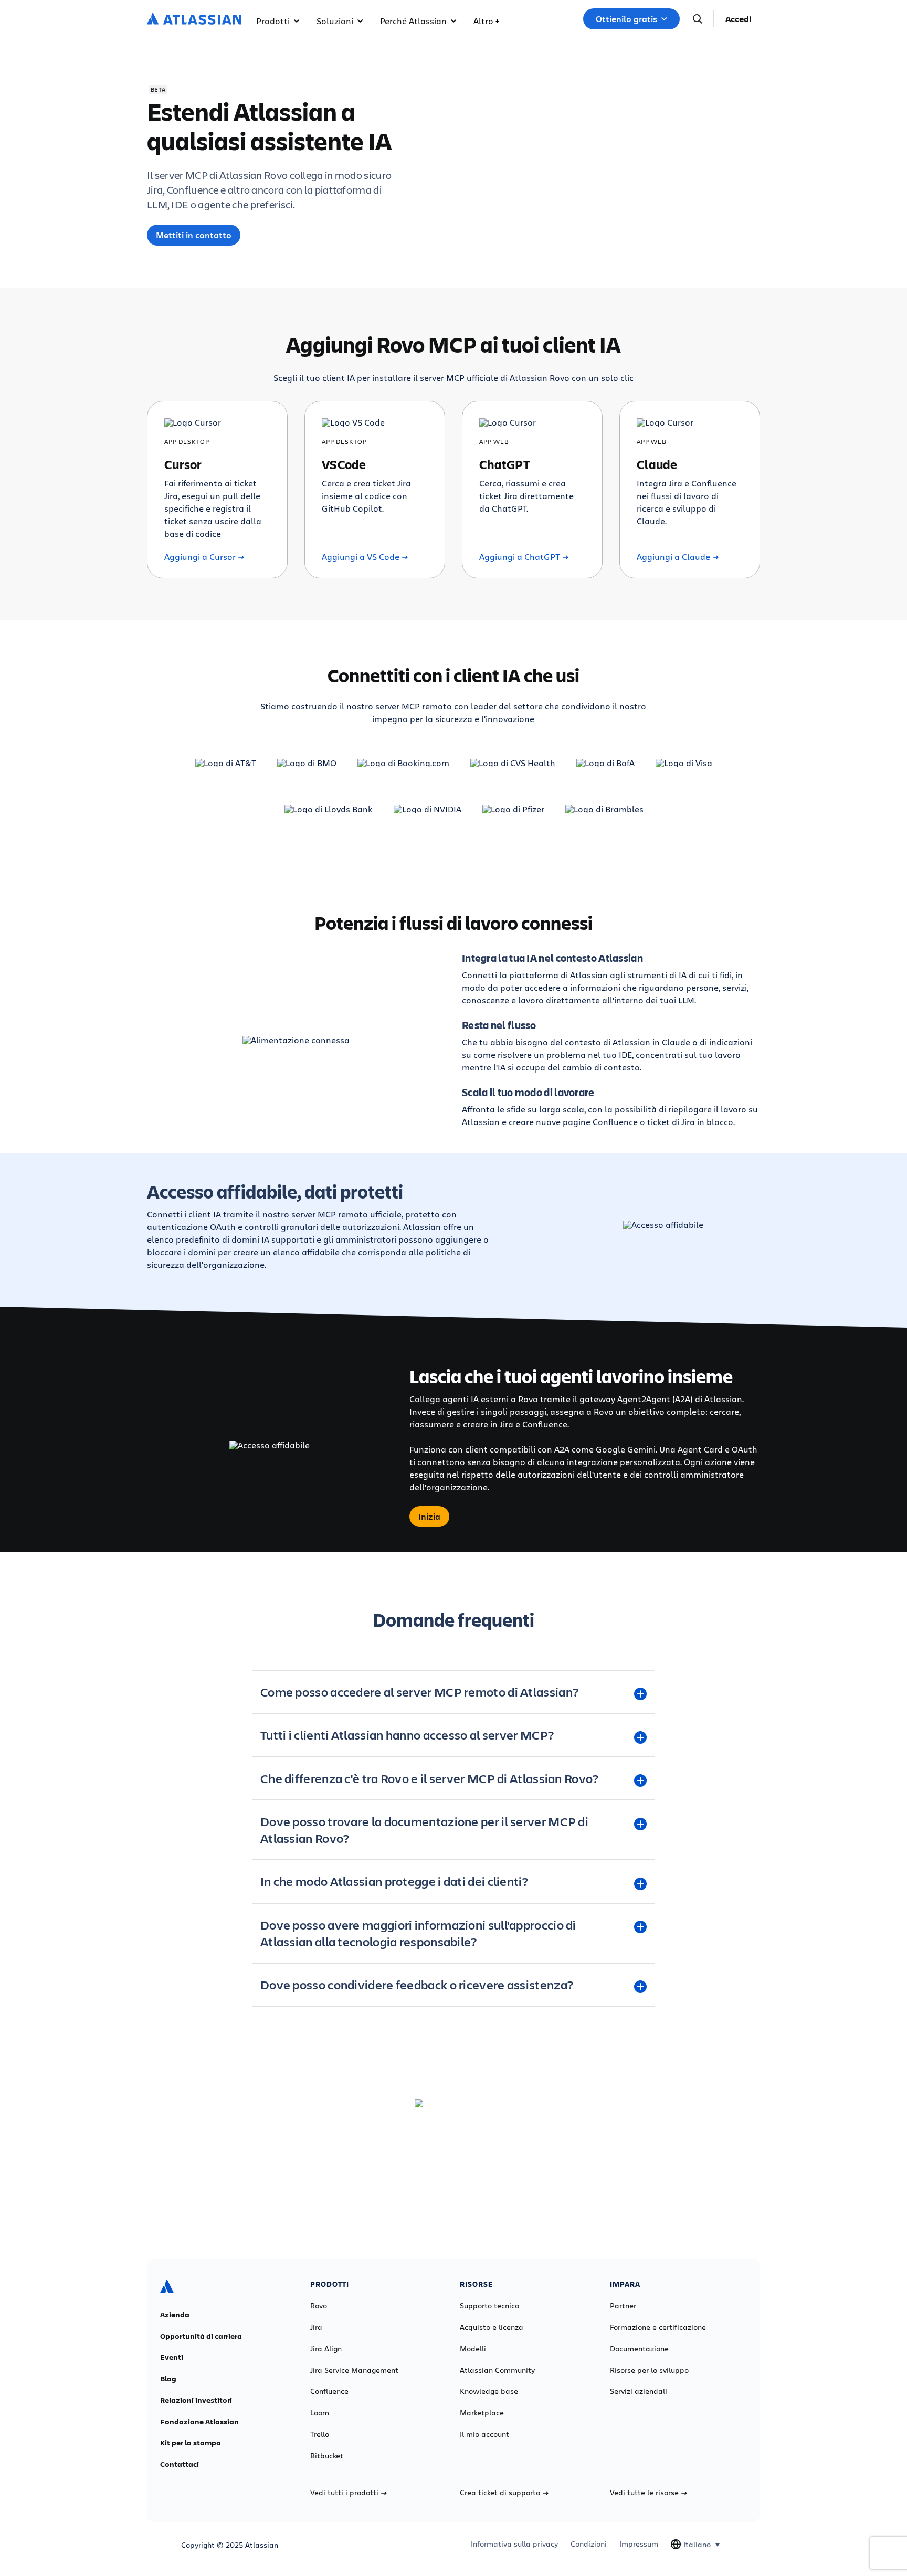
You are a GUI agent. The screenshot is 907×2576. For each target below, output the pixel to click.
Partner (623, 2306)
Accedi (739, 19)
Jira (316, 2327)
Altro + (486, 21)
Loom (320, 2413)
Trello (320, 2434)
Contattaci (180, 2464)
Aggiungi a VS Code (361, 557)
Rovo (319, 2306)
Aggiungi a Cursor (200, 557)
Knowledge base (489, 2391)
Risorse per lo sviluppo (649, 2370)
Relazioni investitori (196, 2400)
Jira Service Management (354, 2370)
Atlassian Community (497, 2370)
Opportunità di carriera (201, 2336)
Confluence (329, 2391)
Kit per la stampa (191, 2443)
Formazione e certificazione (658, 2327)
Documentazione (639, 2349)
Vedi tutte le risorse (644, 2493)
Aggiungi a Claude (673, 557)
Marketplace (482, 2413)
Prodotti (273, 21)
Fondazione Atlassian (199, 2422)
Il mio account (484, 2434)
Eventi (172, 2357)
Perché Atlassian (413, 21)
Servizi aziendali (639, 2391)
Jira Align (326, 2349)
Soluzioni (335, 21)
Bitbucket (327, 2456)
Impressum (639, 2544)
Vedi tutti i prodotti (344, 2493)
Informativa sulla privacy (514, 2544)
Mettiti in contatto (194, 235)
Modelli (473, 2349)
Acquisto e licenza (492, 2327)
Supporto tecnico (489, 2306)
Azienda (175, 2315)
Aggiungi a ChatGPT (520, 557)
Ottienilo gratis (626, 19)
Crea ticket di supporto (500, 2493)
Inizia (429, 1517)
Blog (168, 2379)
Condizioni (589, 2544)
